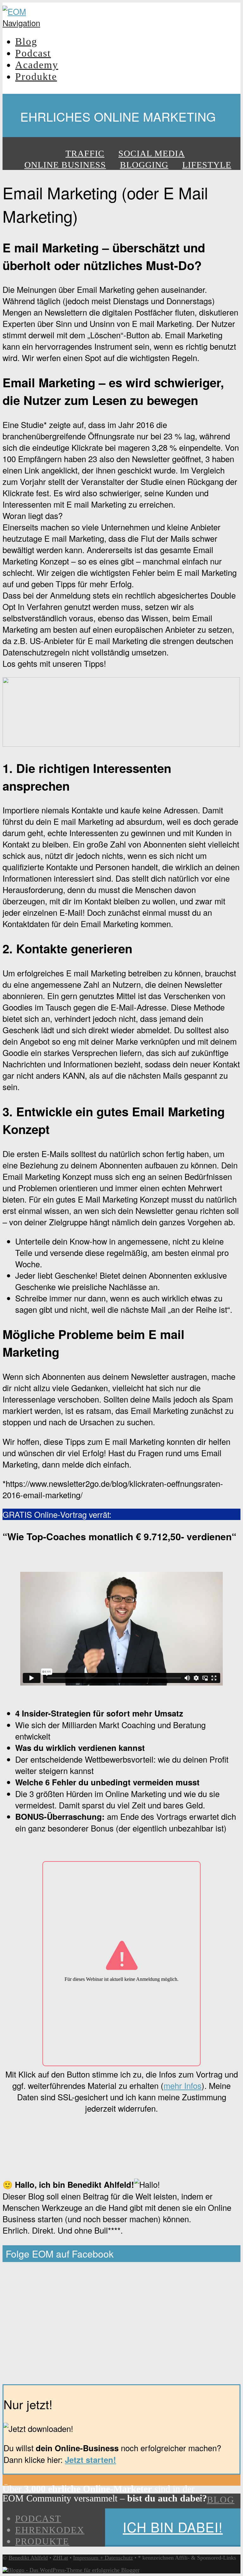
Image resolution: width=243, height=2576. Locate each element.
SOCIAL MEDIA (152, 153)
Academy (37, 65)
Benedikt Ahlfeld (28, 2558)
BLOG (221, 2500)
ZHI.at (60, 2558)
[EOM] (14, 11)
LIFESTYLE (207, 165)
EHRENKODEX (50, 2530)
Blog (26, 41)
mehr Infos (183, 2085)
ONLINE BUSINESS (65, 165)
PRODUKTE (42, 2541)
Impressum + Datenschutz (103, 2558)
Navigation (21, 23)
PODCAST (38, 2519)
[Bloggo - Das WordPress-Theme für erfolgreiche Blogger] (71, 2570)
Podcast (33, 53)
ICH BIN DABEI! (173, 2527)
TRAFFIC (85, 153)
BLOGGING (144, 165)
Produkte (36, 76)
